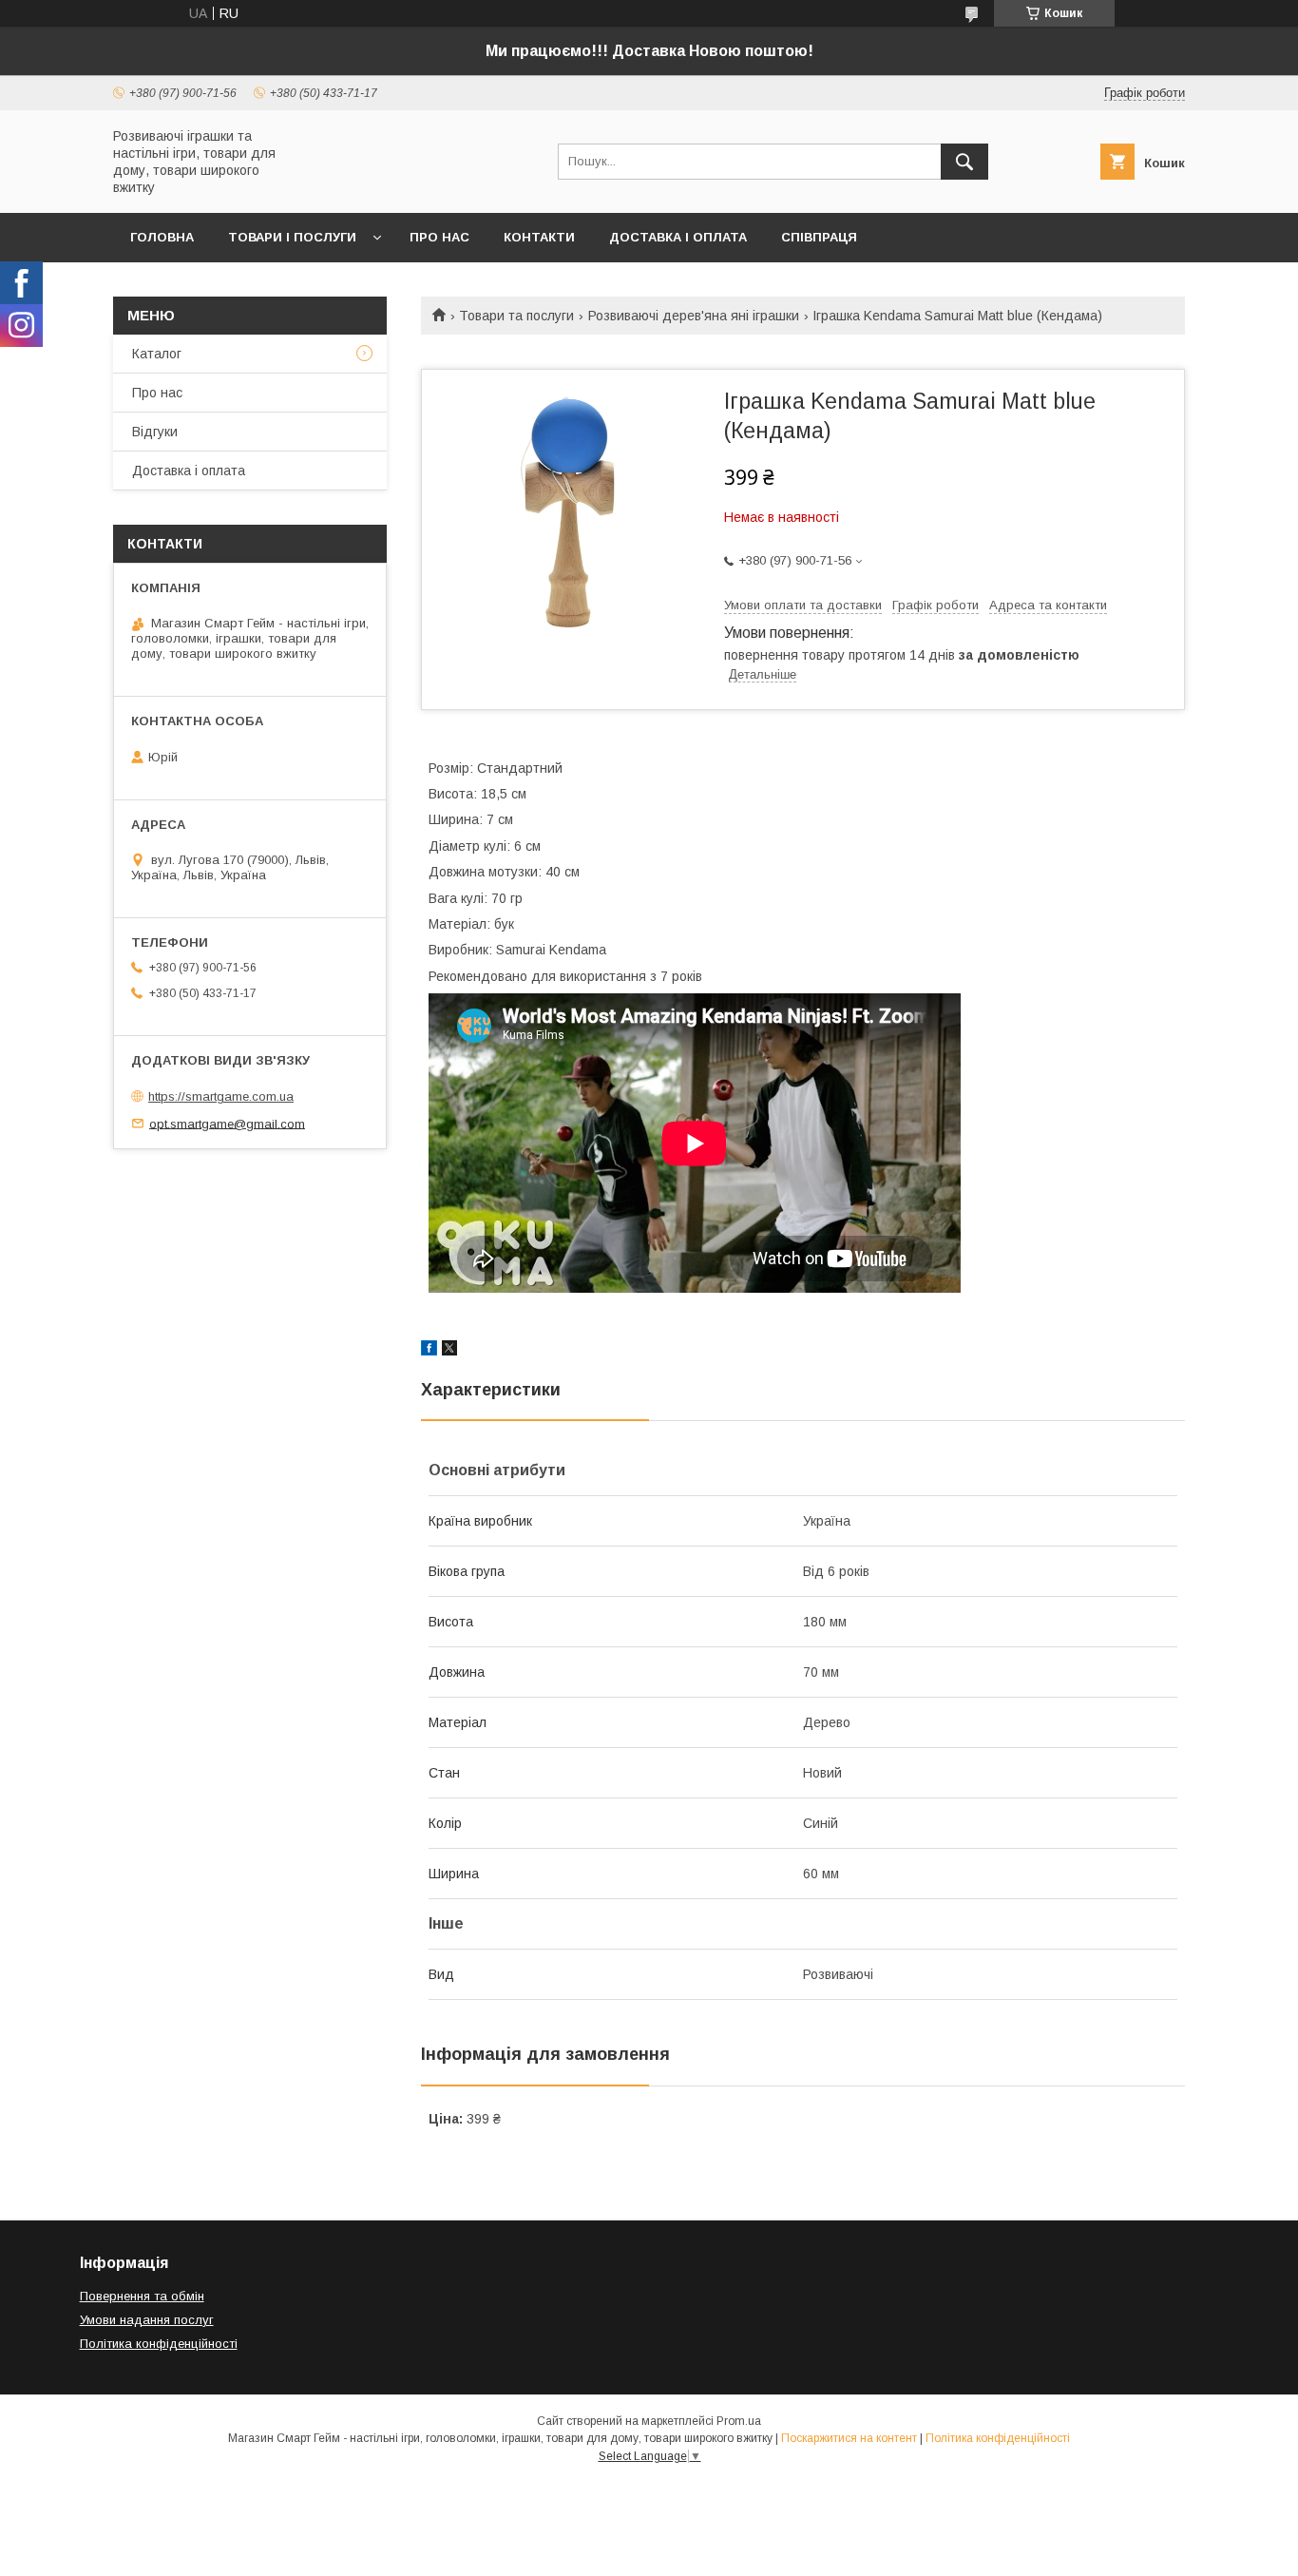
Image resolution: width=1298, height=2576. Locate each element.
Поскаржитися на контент (849, 2438)
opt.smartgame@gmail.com (227, 1123)
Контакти (539, 237)
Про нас (439, 237)
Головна (162, 237)
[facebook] (429, 1351)
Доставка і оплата (678, 237)
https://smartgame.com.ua (221, 1096)
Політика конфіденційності (159, 2344)
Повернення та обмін (142, 2296)
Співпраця (819, 237)
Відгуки (155, 432)
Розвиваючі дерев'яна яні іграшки (694, 316)
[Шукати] (964, 162)
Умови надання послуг (147, 2320)
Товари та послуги (516, 316)
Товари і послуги (292, 237)
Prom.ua (739, 2421)
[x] (449, 1351)
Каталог (157, 354)
